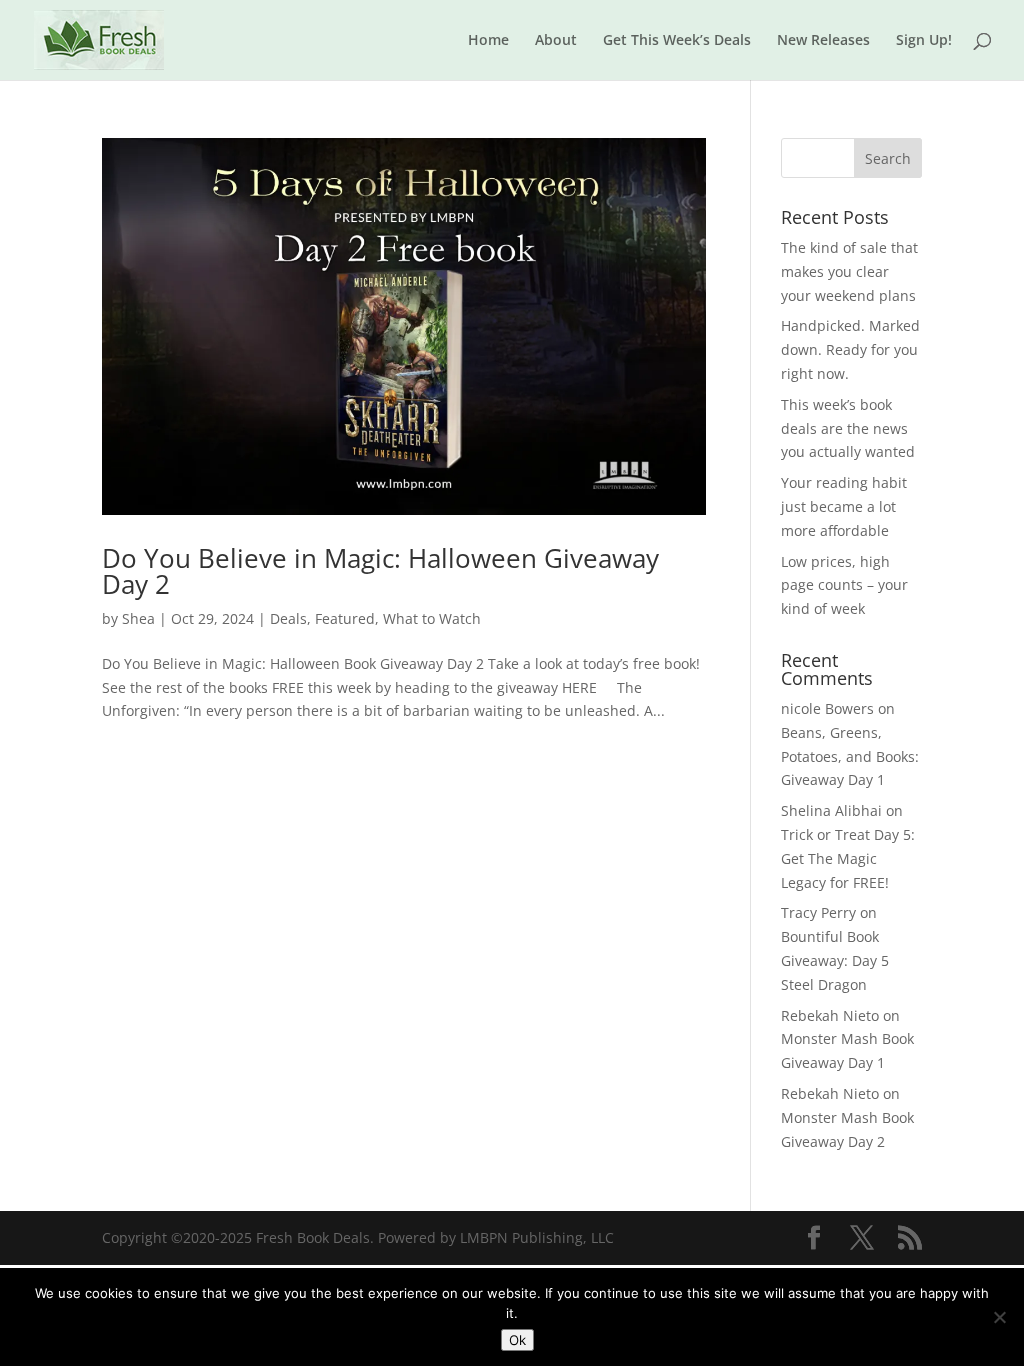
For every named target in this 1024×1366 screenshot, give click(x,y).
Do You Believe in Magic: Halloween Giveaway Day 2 (380, 571)
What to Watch (432, 618)
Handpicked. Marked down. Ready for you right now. (850, 349)
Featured (345, 618)
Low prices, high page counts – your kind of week (844, 585)
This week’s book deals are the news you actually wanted (848, 428)
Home (488, 41)
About (556, 41)
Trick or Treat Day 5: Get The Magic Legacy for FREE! (848, 858)
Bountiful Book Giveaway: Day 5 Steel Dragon (835, 960)
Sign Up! (924, 41)
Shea (138, 618)
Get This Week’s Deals (677, 41)
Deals (288, 618)
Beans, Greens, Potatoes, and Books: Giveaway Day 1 (850, 756)
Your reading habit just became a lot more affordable (844, 506)
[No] (999, 1317)
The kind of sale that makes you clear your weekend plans (849, 271)
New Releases (823, 41)
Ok (517, 1340)
